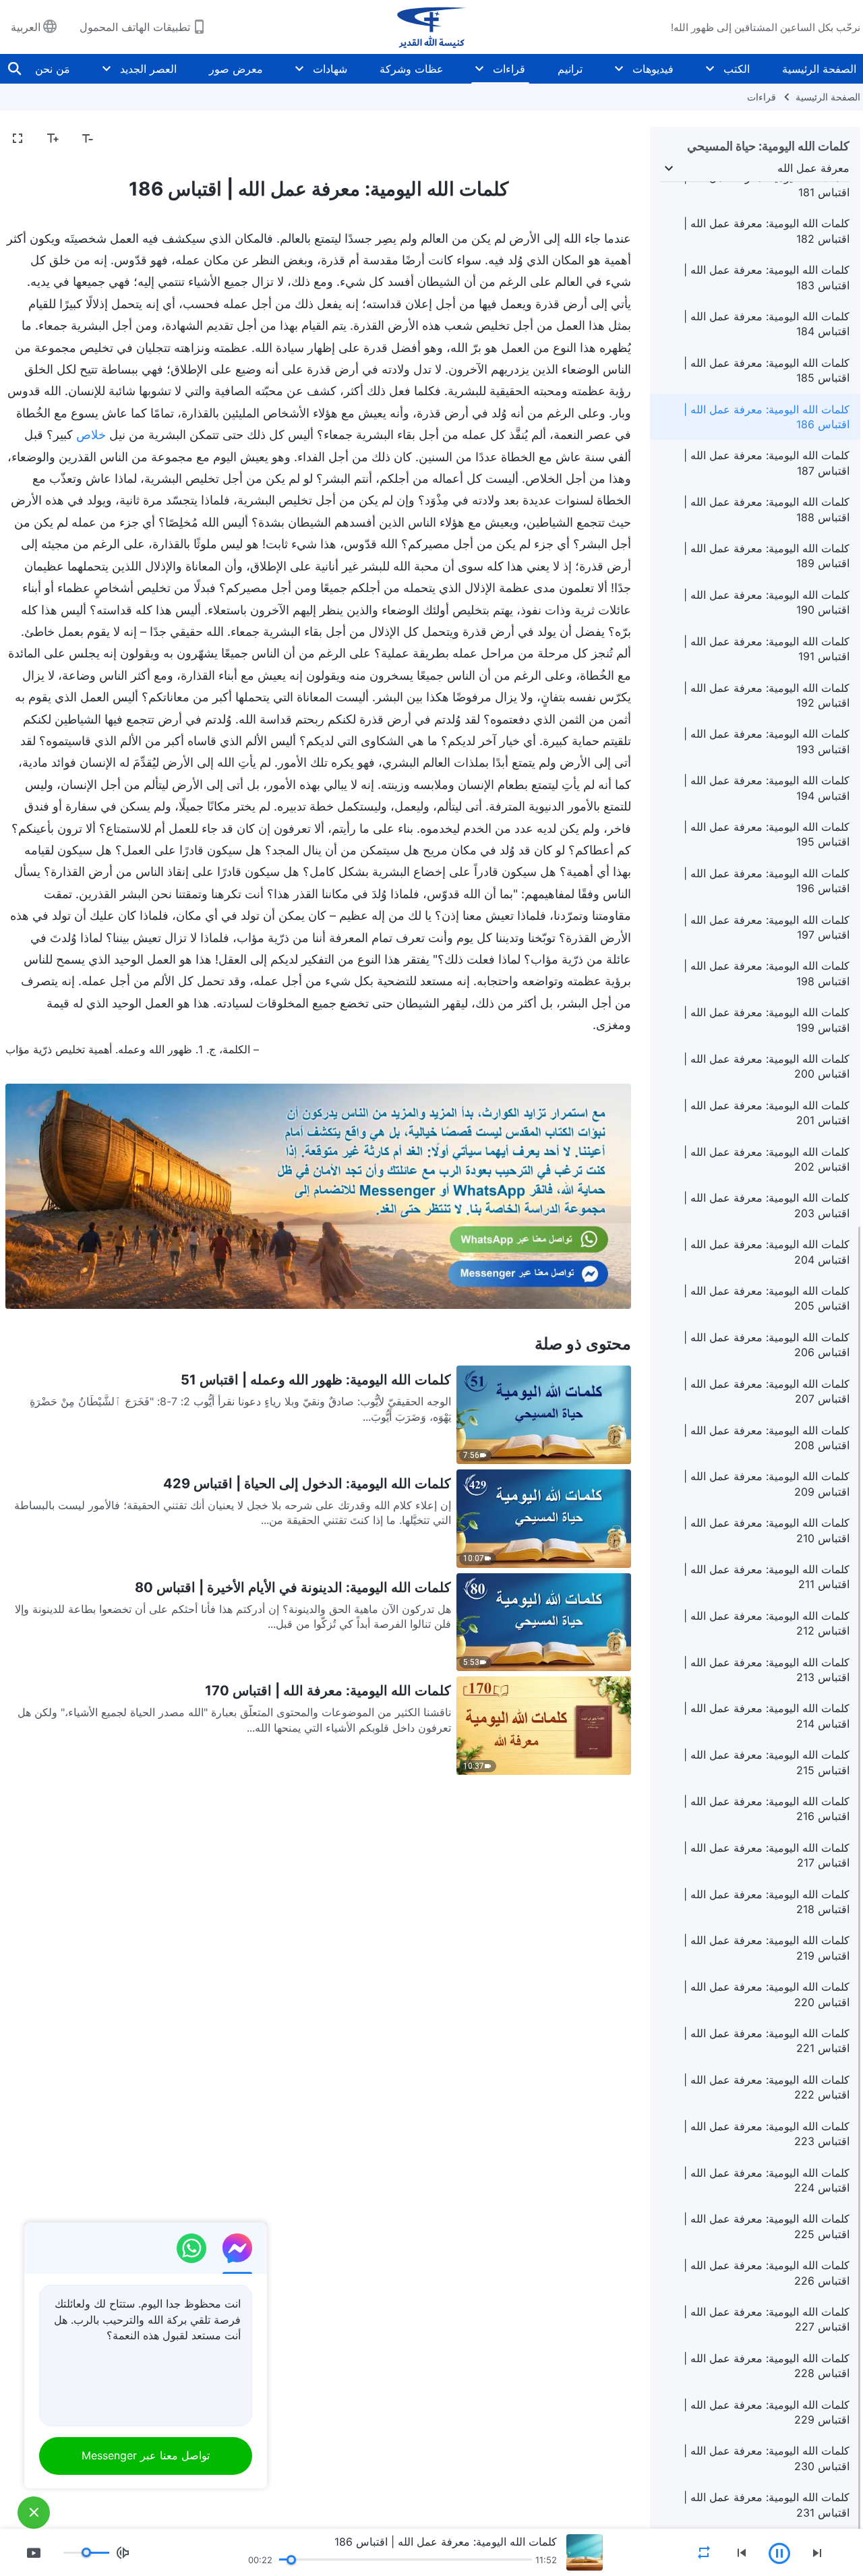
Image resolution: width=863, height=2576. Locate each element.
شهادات (330, 69)
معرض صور (236, 69)
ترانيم (570, 69)
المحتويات (601, 139)
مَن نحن (53, 69)
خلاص (91, 435)
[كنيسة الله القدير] (431, 27)
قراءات (509, 69)
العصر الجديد (148, 69)
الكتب (737, 69)
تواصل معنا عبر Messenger (146, 2455)
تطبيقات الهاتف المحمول (135, 27)
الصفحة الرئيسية (819, 69)
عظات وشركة (412, 69)
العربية (26, 27)
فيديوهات (653, 69)
